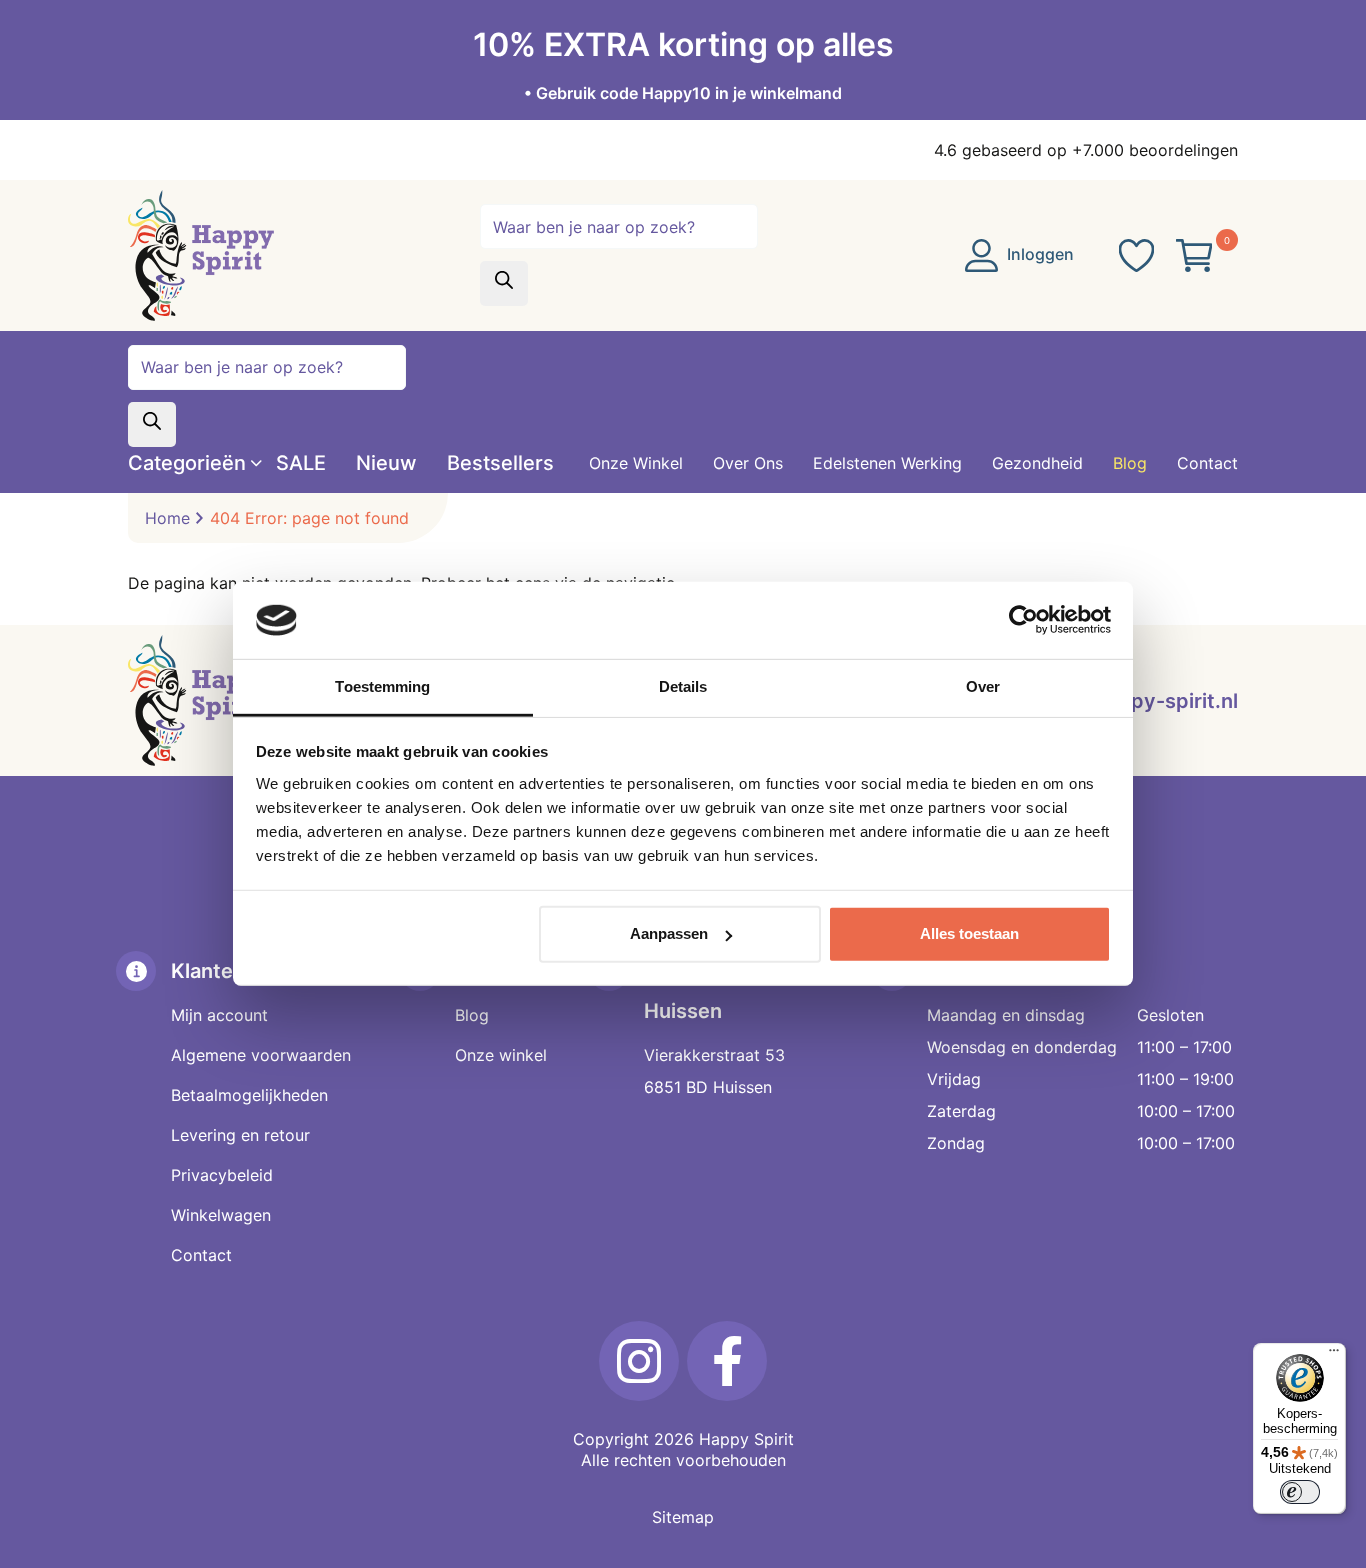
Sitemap (683, 1517)
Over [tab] (983, 686)
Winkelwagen (221, 1215)
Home (167, 518)
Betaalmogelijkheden (249, 1095)
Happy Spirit (746, 1439)
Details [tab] (683, 686)
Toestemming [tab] (382, 686)
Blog (472, 1015)
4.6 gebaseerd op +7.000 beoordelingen (1086, 150)
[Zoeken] (504, 283)
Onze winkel (501, 1055)
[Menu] (1334, 1355)
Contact (201, 1255)
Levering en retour (240, 1135)
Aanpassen (669, 933)
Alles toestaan (969, 933)
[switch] (1300, 1492)
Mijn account (219, 1015)
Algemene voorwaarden (261, 1055)
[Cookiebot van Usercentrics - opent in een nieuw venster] (1023, 620)
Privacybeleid (222, 1175)
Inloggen (1038, 254)
